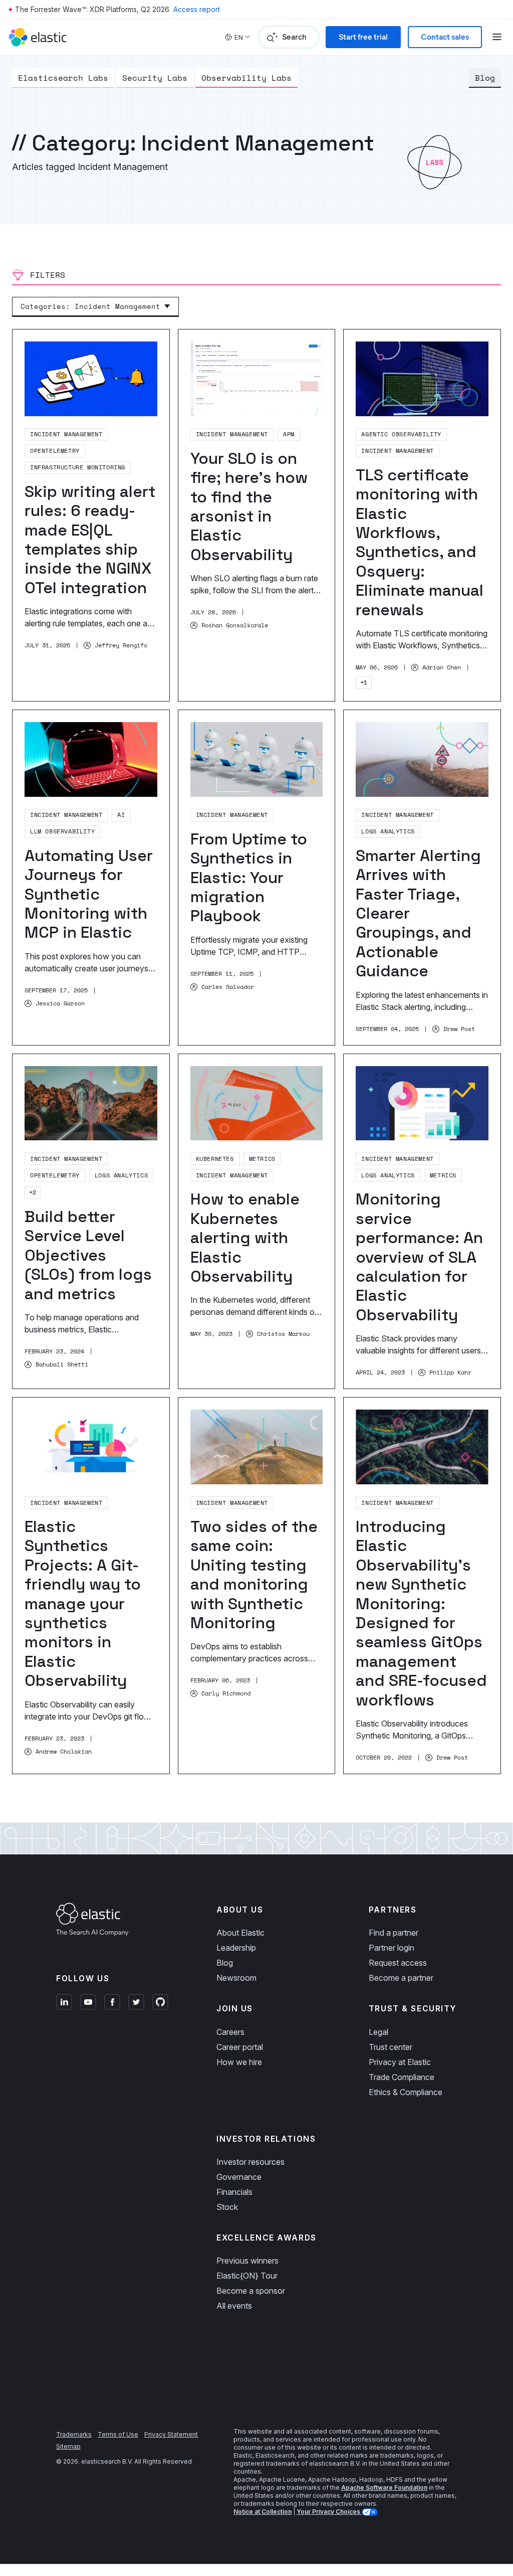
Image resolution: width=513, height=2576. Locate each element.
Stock (227, 2207)
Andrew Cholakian (64, 1752)
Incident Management (66, 434)
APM (289, 434)
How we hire (239, 2062)
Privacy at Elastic (400, 2062)
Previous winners (247, 2261)
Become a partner (401, 1978)
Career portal (240, 2047)
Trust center (391, 2047)
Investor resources (250, 2162)
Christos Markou (283, 1334)
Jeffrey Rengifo (121, 645)
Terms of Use (118, 2434)
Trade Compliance (402, 2077)
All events (234, 2306)
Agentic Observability (401, 434)
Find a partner (394, 1933)
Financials (234, 2192)
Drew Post (459, 1029)
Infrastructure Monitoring (78, 467)
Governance (239, 2177)
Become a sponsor (251, 2291)
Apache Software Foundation (384, 2487)
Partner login (392, 1948)
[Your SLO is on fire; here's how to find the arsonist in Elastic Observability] (257, 515)
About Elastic (240, 1933)
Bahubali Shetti (62, 1364)
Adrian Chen (442, 667)
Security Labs (155, 78)
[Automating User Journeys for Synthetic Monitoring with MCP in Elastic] (91, 878)
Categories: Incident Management (90, 306)
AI (121, 815)
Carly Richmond (226, 1693)
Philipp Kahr (450, 1372)
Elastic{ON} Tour (247, 2276)
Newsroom (236, 1978)
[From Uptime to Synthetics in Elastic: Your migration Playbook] (257, 878)
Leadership (236, 1948)
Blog (485, 78)
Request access (398, 1963)
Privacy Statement (171, 2434)
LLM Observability (62, 831)
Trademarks (74, 2434)
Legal (378, 2032)
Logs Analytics (388, 831)
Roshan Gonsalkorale (235, 625)
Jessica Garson (60, 1003)
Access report (197, 9)
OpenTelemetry (55, 451)
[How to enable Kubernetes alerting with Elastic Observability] (257, 1222)
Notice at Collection (263, 2512)
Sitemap (68, 2446)
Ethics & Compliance (406, 2092)
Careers (230, 2032)
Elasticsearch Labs (63, 78)
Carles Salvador (228, 987)
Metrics (262, 1159)
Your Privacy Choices (329, 2512)
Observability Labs (246, 78)
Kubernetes (215, 1159)
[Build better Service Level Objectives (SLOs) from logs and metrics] (91, 1222)
